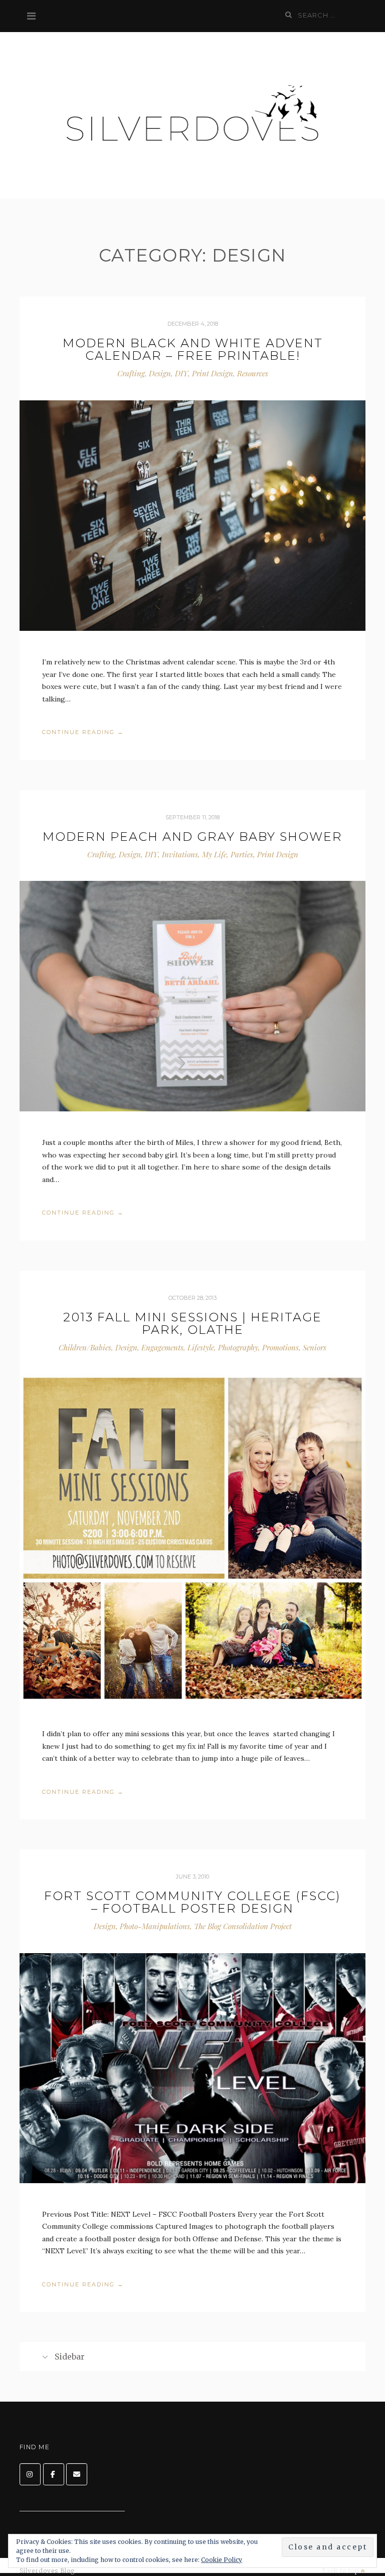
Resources (253, 373)
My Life (214, 854)
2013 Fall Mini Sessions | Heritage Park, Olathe (192, 1323)
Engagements (162, 1347)
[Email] (77, 2474)
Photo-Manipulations (155, 1926)
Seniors (315, 1347)
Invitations (180, 854)
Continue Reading (83, 733)
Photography (238, 1347)
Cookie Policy (222, 2560)
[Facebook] (54, 2474)
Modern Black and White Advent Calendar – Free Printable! (193, 349)
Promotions (280, 1347)
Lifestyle (201, 1347)
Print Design (213, 373)
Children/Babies (85, 1347)
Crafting (131, 373)
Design (160, 373)
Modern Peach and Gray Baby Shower (192, 837)
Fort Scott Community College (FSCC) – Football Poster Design (192, 1902)
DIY (181, 373)
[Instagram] (30, 2474)
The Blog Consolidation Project (243, 1926)
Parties (242, 854)
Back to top (341, 2571)
